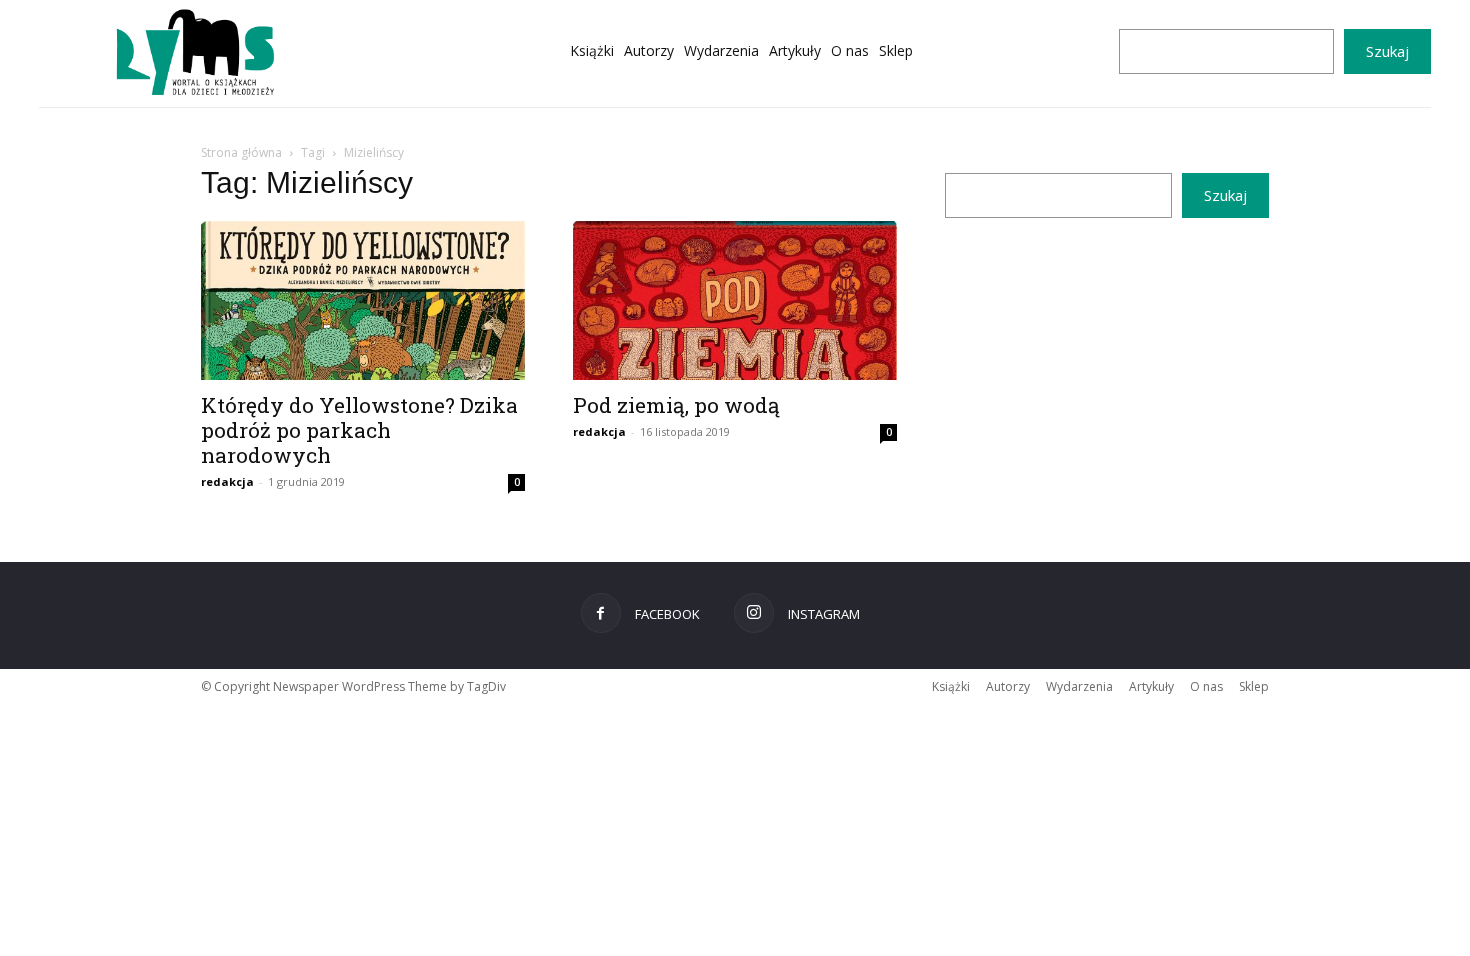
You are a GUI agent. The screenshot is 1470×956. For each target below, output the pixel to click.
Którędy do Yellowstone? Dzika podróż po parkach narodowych (359, 430)
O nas (1206, 686)
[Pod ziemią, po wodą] (735, 300)
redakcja (227, 481)
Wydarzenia (1079, 686)
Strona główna (241, 152)
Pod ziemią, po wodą (676, 405)
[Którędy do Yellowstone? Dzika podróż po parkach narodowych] (363, 300)
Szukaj (1387, 51)
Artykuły (1151, 686)
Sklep (1254, 686)
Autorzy (1008, 686)
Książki (951, 686)
